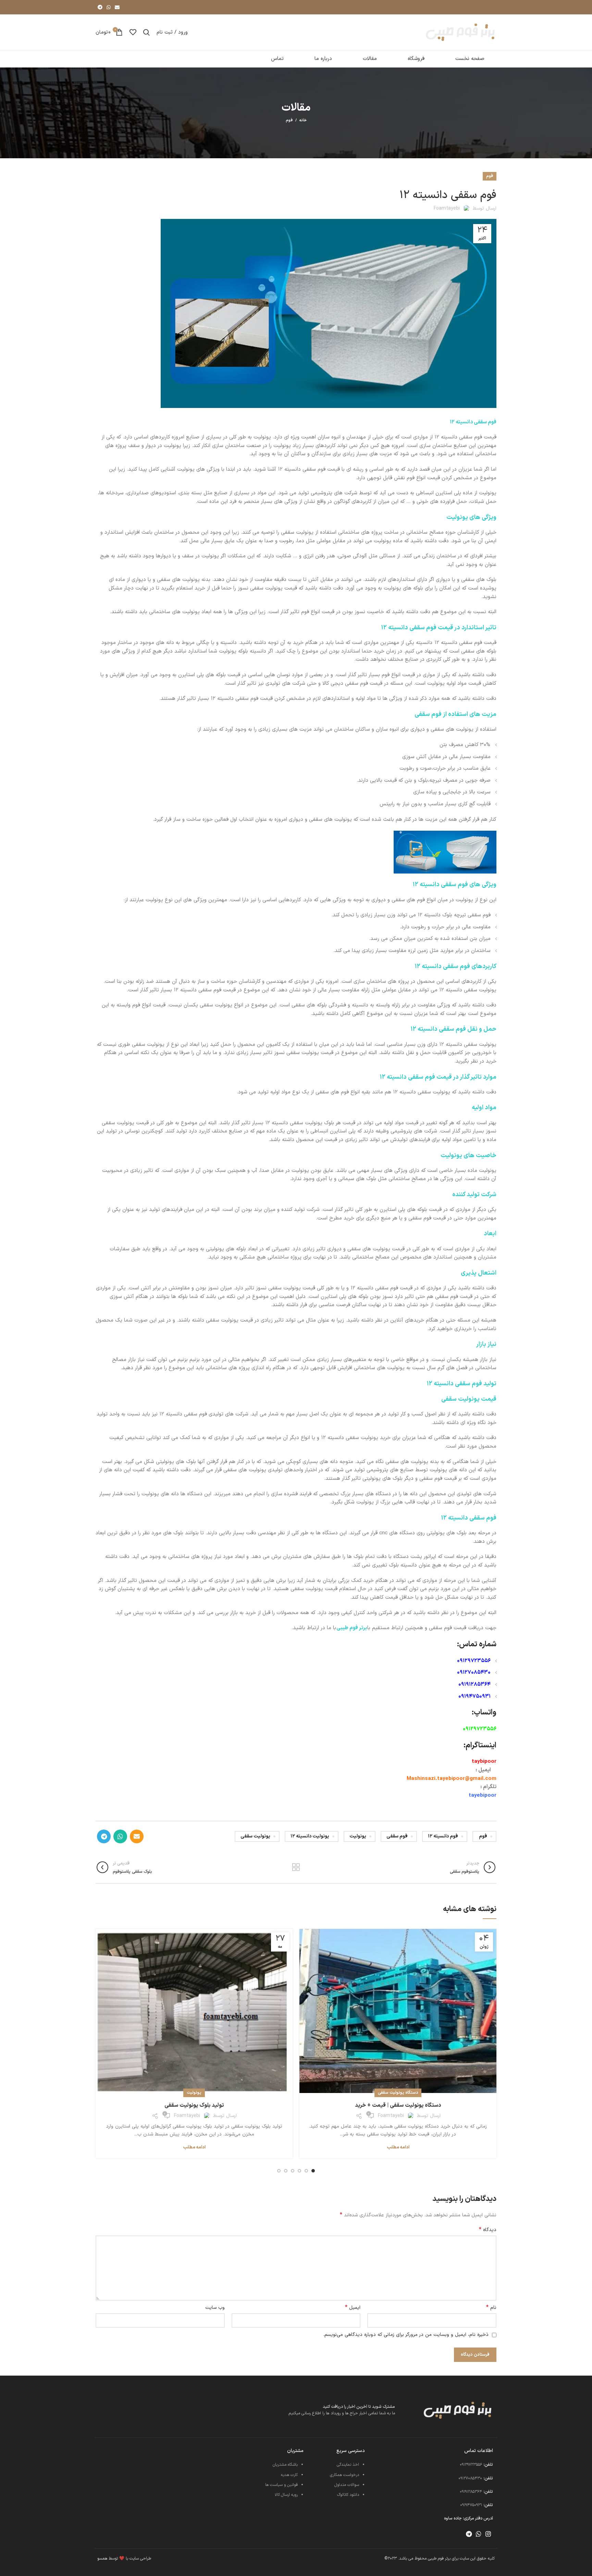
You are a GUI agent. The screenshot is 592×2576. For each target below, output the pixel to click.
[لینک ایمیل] (117, 7)
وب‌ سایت (215, 2308)
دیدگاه (488, 2230)
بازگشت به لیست (296, 1867)
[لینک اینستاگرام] (488, 2534)
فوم (289, 120)
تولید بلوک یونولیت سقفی (194, 2105)
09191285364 (474, 1685)
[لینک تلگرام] (100, 7)
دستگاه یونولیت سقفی (398, 2093)
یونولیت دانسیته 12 (310, 1836)
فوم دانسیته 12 (443, 1836)
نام (491, 2308)
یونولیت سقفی (255, 1836)
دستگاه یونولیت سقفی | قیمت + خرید (398, 2105)
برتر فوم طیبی (352, 1628)
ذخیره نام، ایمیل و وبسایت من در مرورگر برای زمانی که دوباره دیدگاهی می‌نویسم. (406, 2335)
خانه (303, 121)
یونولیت (358, 1836)
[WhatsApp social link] (109, 7)
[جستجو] (146, 32)
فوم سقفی (397, 1836)
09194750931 (474, 1696)
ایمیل (353, 2308)
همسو (102, 2559)
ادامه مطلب (398, 2148)
